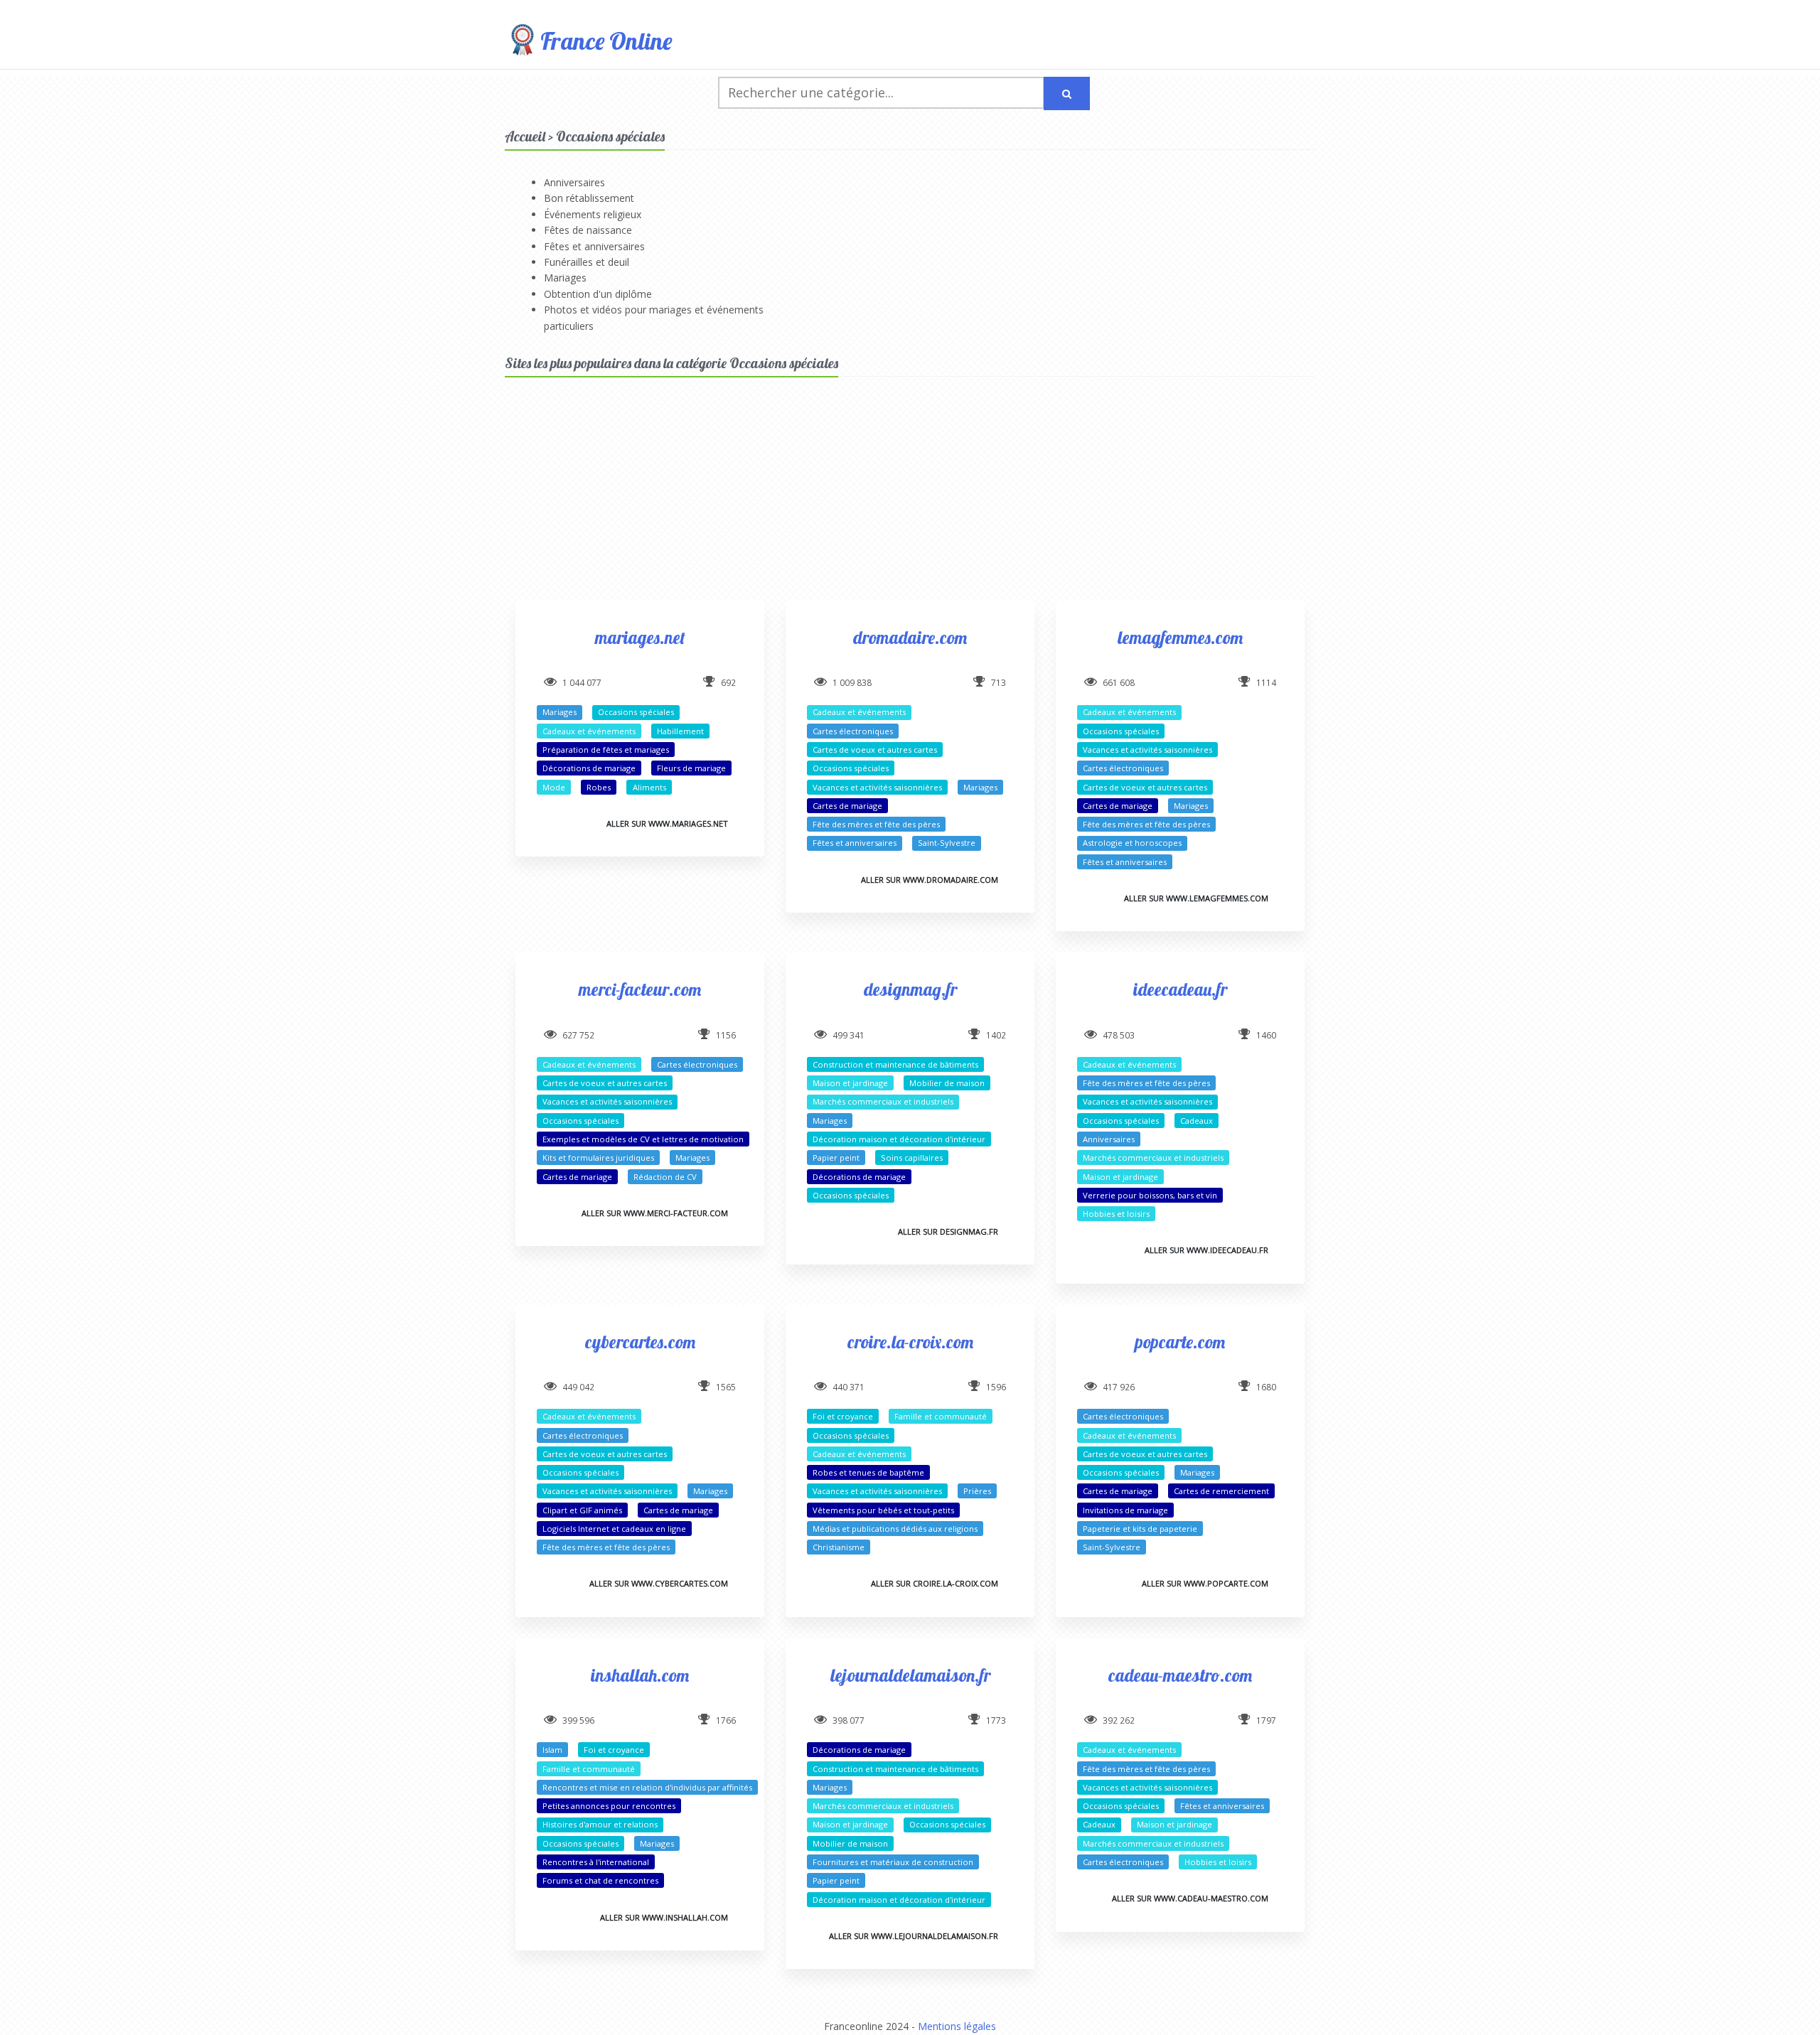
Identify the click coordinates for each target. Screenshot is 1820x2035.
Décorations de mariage (589, 768)
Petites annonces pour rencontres (609, 1806)
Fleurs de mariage (691, 768)
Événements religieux (593, 214)
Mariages (565, 278)
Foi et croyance (843, 1416)
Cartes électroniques (853, 731)
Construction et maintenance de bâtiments (895, 1064)
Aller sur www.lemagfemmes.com (1196, 898)
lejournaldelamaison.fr (910, 1675)
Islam (552, 1750)
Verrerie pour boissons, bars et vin (1150, 1195)
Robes (599, 787)
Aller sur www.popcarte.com (1205, 1583)
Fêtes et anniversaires (594, 246)
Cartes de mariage (847, 806)
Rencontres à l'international (596, 1862)
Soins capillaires (912, 1158)
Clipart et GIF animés (582, 1510)
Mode (554, 787)
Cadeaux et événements (589, 731)
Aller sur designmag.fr (948, 1231)
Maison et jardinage (850, 1083)
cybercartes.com (640, 1342)
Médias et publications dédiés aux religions (895, 1529)
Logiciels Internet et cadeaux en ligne (614, 1529)
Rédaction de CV (665, 1177)
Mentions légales (957, 2026)
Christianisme (839, 1547)
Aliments (649, 787)
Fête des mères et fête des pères (876, 824)
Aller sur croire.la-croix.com (935, 1583)
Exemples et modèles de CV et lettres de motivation (643, 1139)
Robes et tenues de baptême (868, 1472)
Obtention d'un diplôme (598, 294)
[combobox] (881, 93)
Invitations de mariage (1125, 1510)
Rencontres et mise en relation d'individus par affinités (647, 1787)
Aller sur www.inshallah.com (664, 1917)
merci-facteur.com (640, 989)
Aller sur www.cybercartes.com (659, 1583)
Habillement (680, 731)
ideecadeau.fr (1180, 989)
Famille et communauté (941, 1416)
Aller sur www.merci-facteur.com (655, 1213)
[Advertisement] (910, 501)
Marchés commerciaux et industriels (883, 1101)
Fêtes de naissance (588, 230)
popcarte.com (1180, 1342)
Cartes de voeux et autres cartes (875, 750)
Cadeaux (1197, 1121)
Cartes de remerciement (1221, 1491)
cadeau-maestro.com (1180, 1675)
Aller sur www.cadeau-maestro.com (1190, 1898)
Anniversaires (574, 182)
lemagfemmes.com (1180, 637)
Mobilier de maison (947, 1083)
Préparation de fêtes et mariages (606, 750)
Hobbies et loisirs (1116, 1214)
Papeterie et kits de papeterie (1140, 1529)
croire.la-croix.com (910, 1342)
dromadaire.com (910, 637)
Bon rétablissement (589, 198)
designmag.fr (910, 989)
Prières (977, 1491)
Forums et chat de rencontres (600, 1880)
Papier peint (836, 1158)
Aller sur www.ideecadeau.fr (1206, 1250)
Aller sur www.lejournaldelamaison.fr (914, 1936)
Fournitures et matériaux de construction (893, 1862)
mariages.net (640, 637)
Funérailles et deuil (587, 262)
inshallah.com (640, 1675)
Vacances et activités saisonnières (877, 787)
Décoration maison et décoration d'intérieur (899, 1139)
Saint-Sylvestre (947, 843)
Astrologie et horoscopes (1132, 843)
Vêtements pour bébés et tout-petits (883, 1510)
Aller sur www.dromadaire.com (930, 880)
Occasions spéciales (636, 712)
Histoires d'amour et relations (600, 1824)
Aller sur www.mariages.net (667, 823)
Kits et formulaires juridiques (598, 1158)
